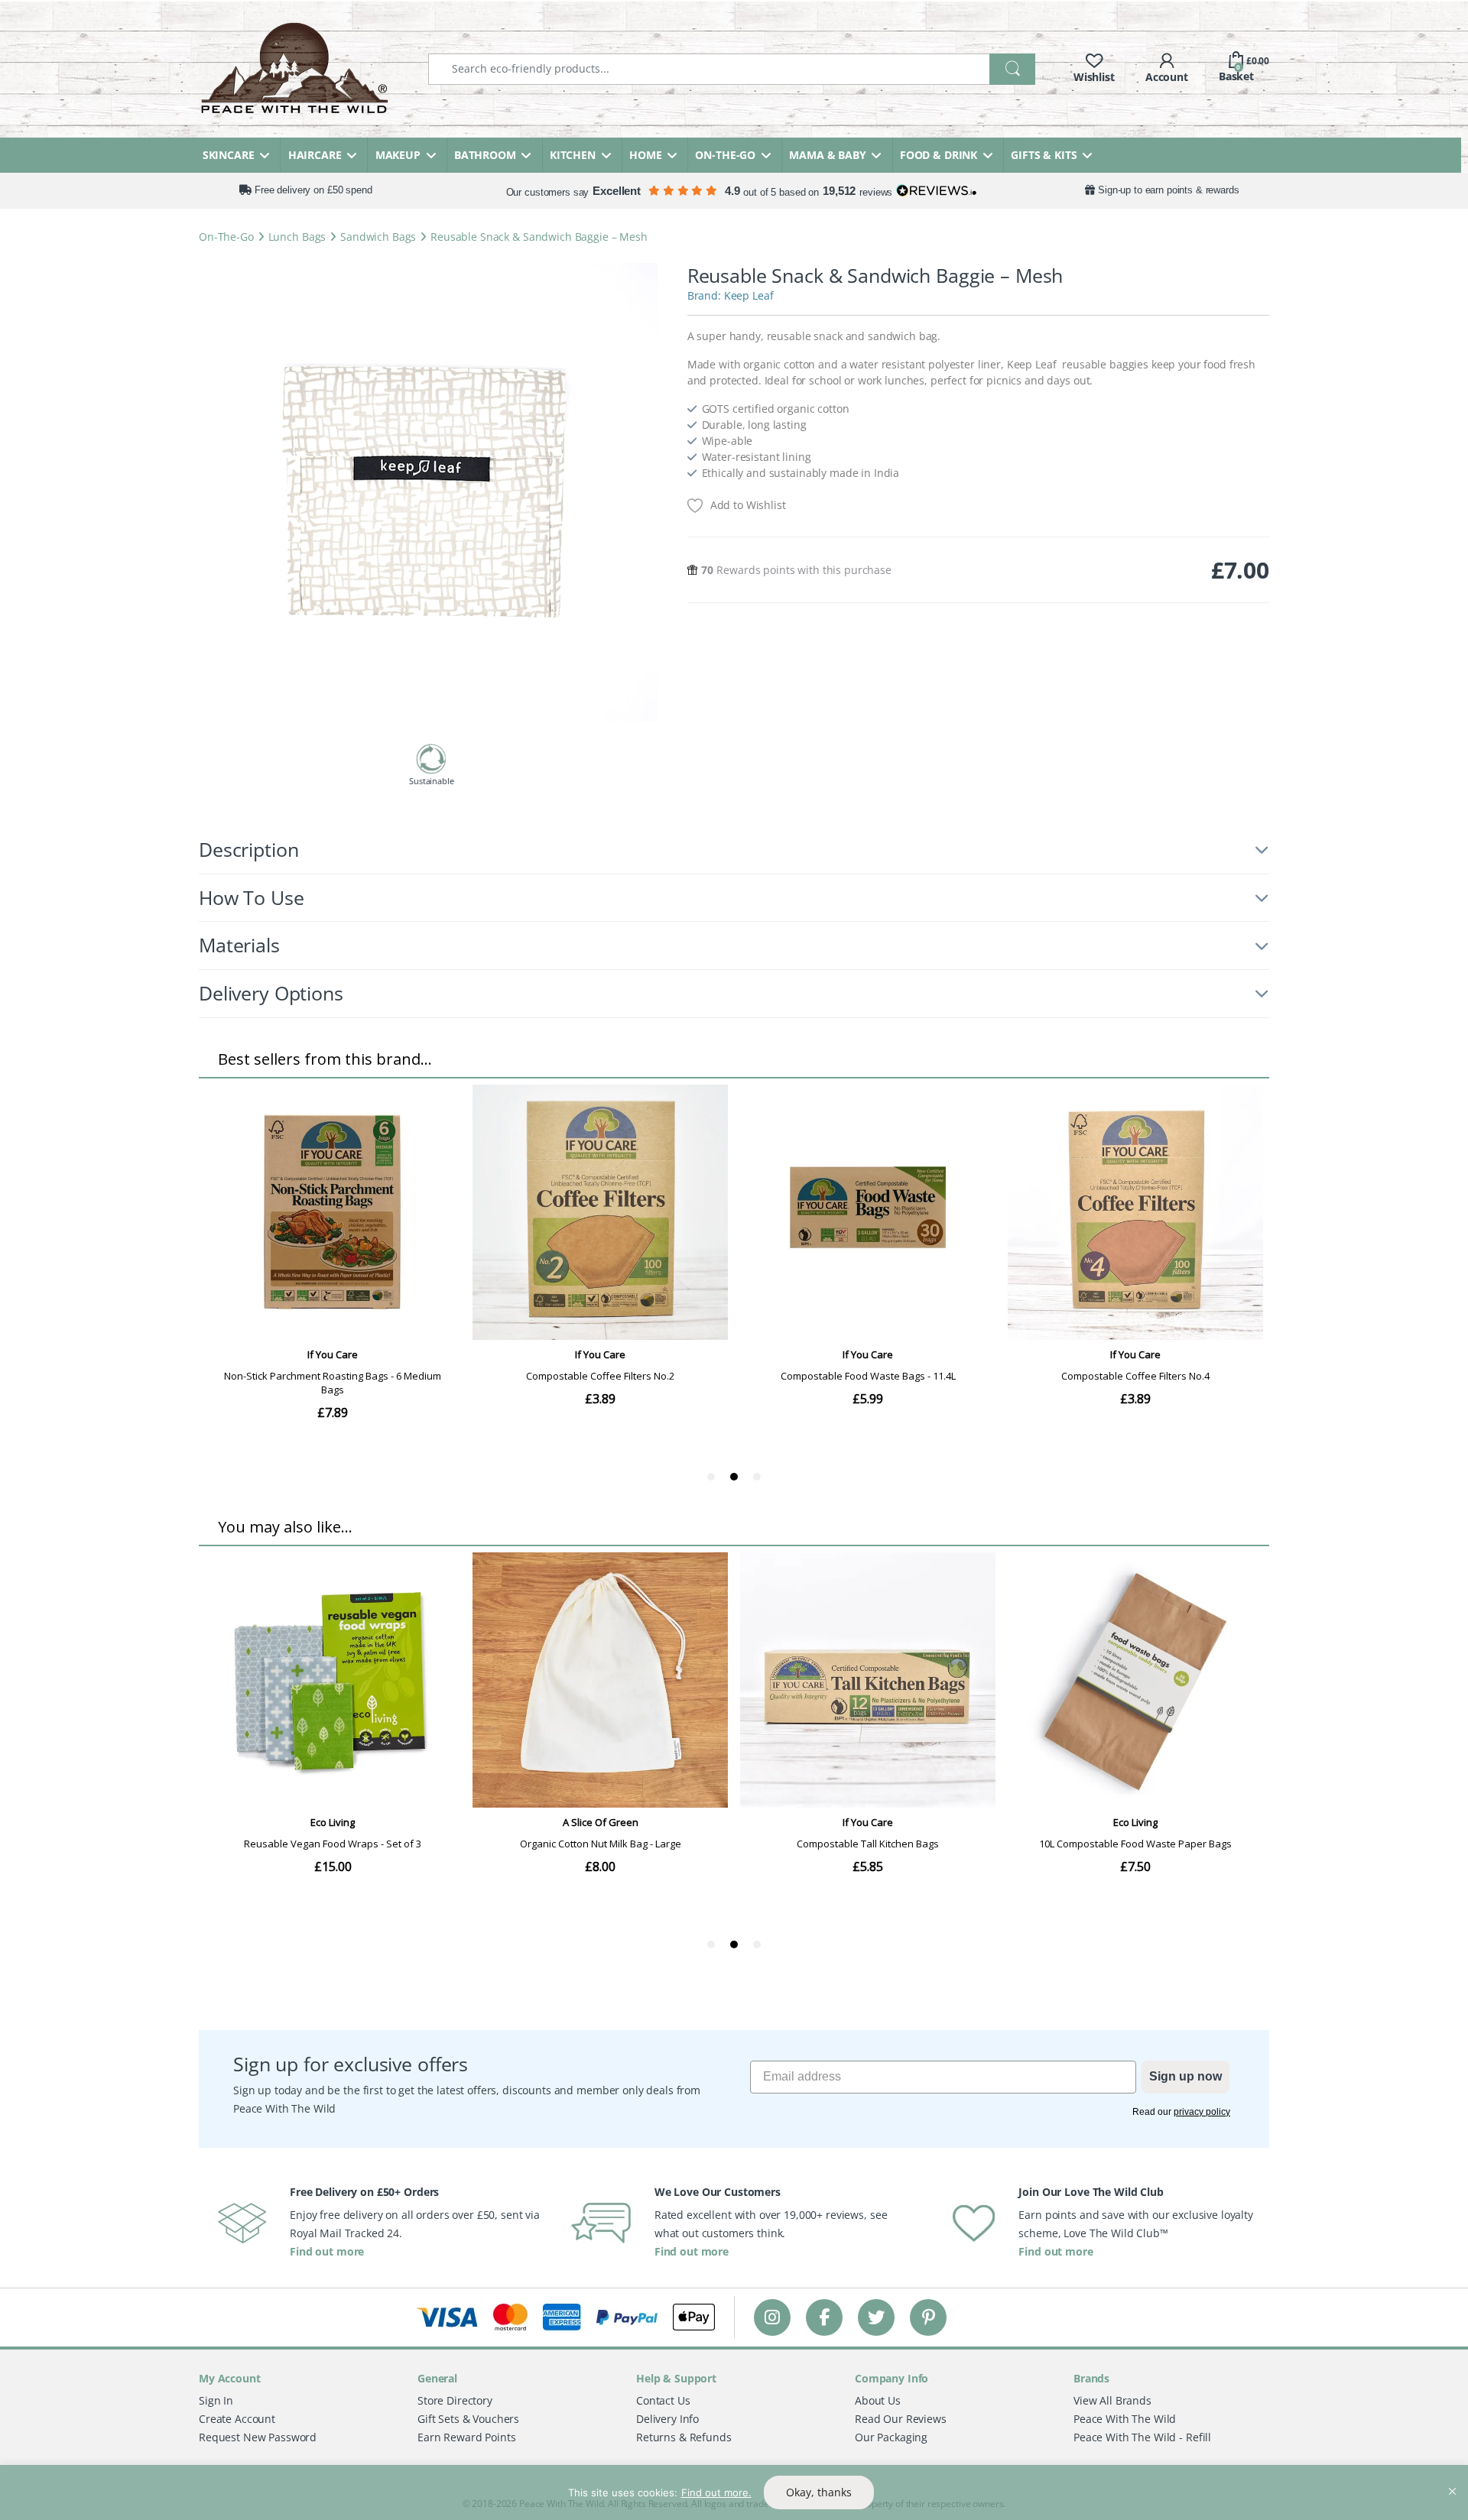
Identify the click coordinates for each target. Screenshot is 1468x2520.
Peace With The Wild (1125, 2419)
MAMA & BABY (827, 155)
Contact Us (663, 2400)
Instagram (772, 2317)
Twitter (876, 2317)
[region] (734, 2492)
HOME (645, 155)
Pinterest (929, 2317)
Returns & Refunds (684, 2437)
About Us (878, 2400)
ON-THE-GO (725, 155)
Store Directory (455, 2400)
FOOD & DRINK (939, 155)
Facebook (824, 2317)
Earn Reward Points (466, 2437)
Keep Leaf (749, 295)
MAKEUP (398, 155)
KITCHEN (573, 155)
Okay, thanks (819, 2492)
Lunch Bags (297, 237)
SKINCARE (229, 155)
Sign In (216, 2400)
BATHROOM (485, 155)
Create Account (237, 2419)
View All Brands (1112, 2400)
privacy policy (1202, 2112)
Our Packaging (891, 2437)
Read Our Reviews (901, 2419)
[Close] (1452, 2478)
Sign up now (1185, 2076)
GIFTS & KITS (1044, 155)
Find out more (327, 2251)
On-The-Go (226, 237)
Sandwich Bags (378, 237)
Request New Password (258, 2437)
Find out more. (716, 2492)
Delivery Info (667, 2419)
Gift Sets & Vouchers (468, 2419)
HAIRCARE (315, 155)
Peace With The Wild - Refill (1142, 2437)
